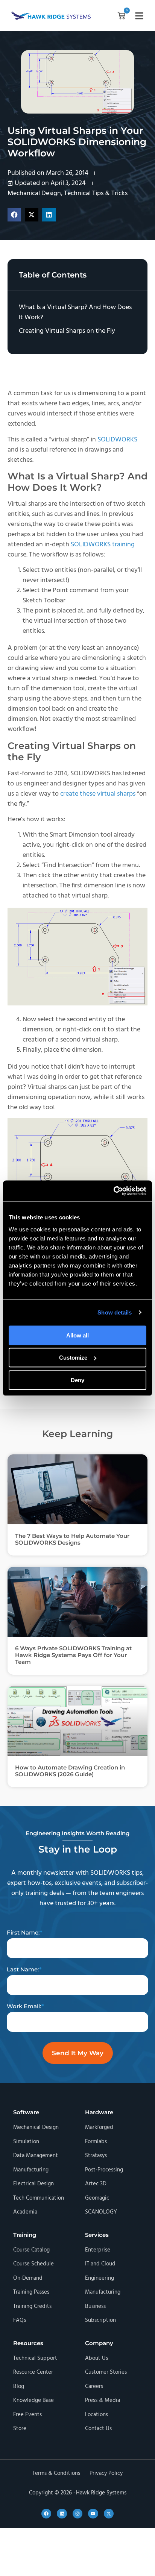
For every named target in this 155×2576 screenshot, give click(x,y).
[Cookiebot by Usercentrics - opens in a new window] (113, 1191)
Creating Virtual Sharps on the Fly (67, 331)
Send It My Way (78, 2053)
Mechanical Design (34, 193)
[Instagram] (77, 2514)
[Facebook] (46, 2514)
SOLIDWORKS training (103, 545)
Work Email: (24, 2006)
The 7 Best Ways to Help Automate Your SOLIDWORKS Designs (72, 1539)
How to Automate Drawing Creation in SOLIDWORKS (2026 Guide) (70, 1771)
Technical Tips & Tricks (96, 193)
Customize (73, 1358)
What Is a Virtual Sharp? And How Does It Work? (75, 312)
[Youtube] (93, 2514)
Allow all (77, 1335)
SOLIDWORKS (117, 440)
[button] (122, 17)
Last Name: (23, 1969)
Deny (77, 1380)
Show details (115, 1312)
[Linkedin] (62, 2514)
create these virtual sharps (98, 794)
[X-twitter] (109, 2514)
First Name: (23, 1932)
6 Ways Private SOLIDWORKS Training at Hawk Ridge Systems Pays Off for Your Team (73, 1655)
